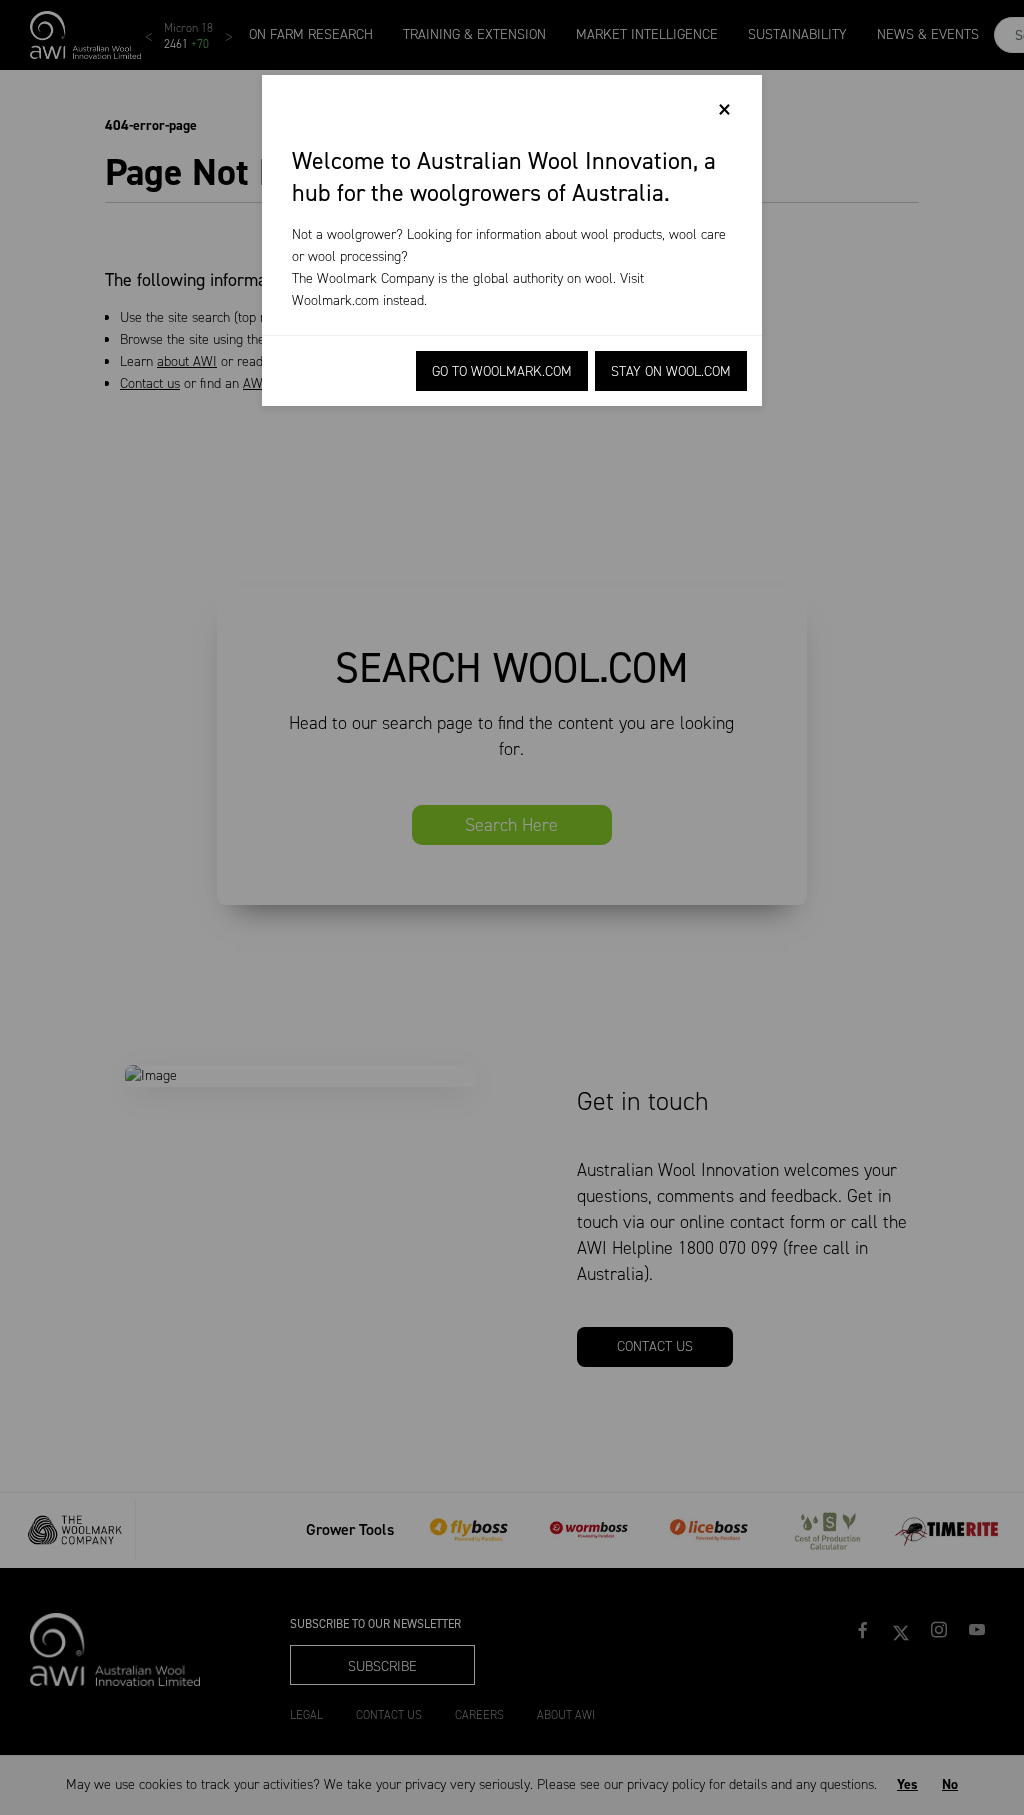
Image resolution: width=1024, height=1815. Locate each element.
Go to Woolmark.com (502, 371)
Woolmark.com (335, 300)
